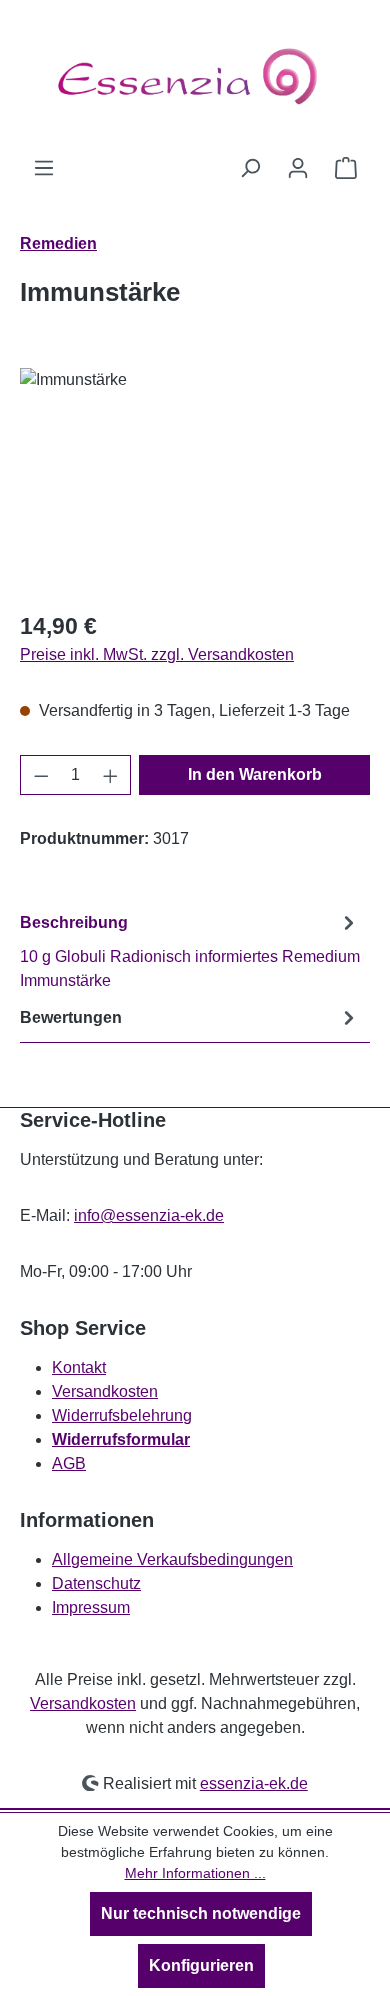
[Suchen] (250, 168)
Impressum (91, 1607)
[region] (195, 480)
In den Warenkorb (255, 774)
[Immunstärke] (195, 480)
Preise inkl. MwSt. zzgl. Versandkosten (157, 654)
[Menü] (44, 168)
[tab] (190, 950)
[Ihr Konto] (298, 168)
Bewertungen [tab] (71, 1017)
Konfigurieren (201, 1965)
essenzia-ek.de (254, 1783)
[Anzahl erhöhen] (111, 775)
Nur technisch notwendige (201, 1913)
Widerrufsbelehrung (122, 1415)
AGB (69, 1463)
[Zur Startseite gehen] (195, 78)
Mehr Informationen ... (195, 1873)
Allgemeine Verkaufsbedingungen (172, 1559)
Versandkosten (105, 1391)
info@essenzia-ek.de (149, 1215)
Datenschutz (96, 1583)
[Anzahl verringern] (41, 775)
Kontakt (79, 1367)
